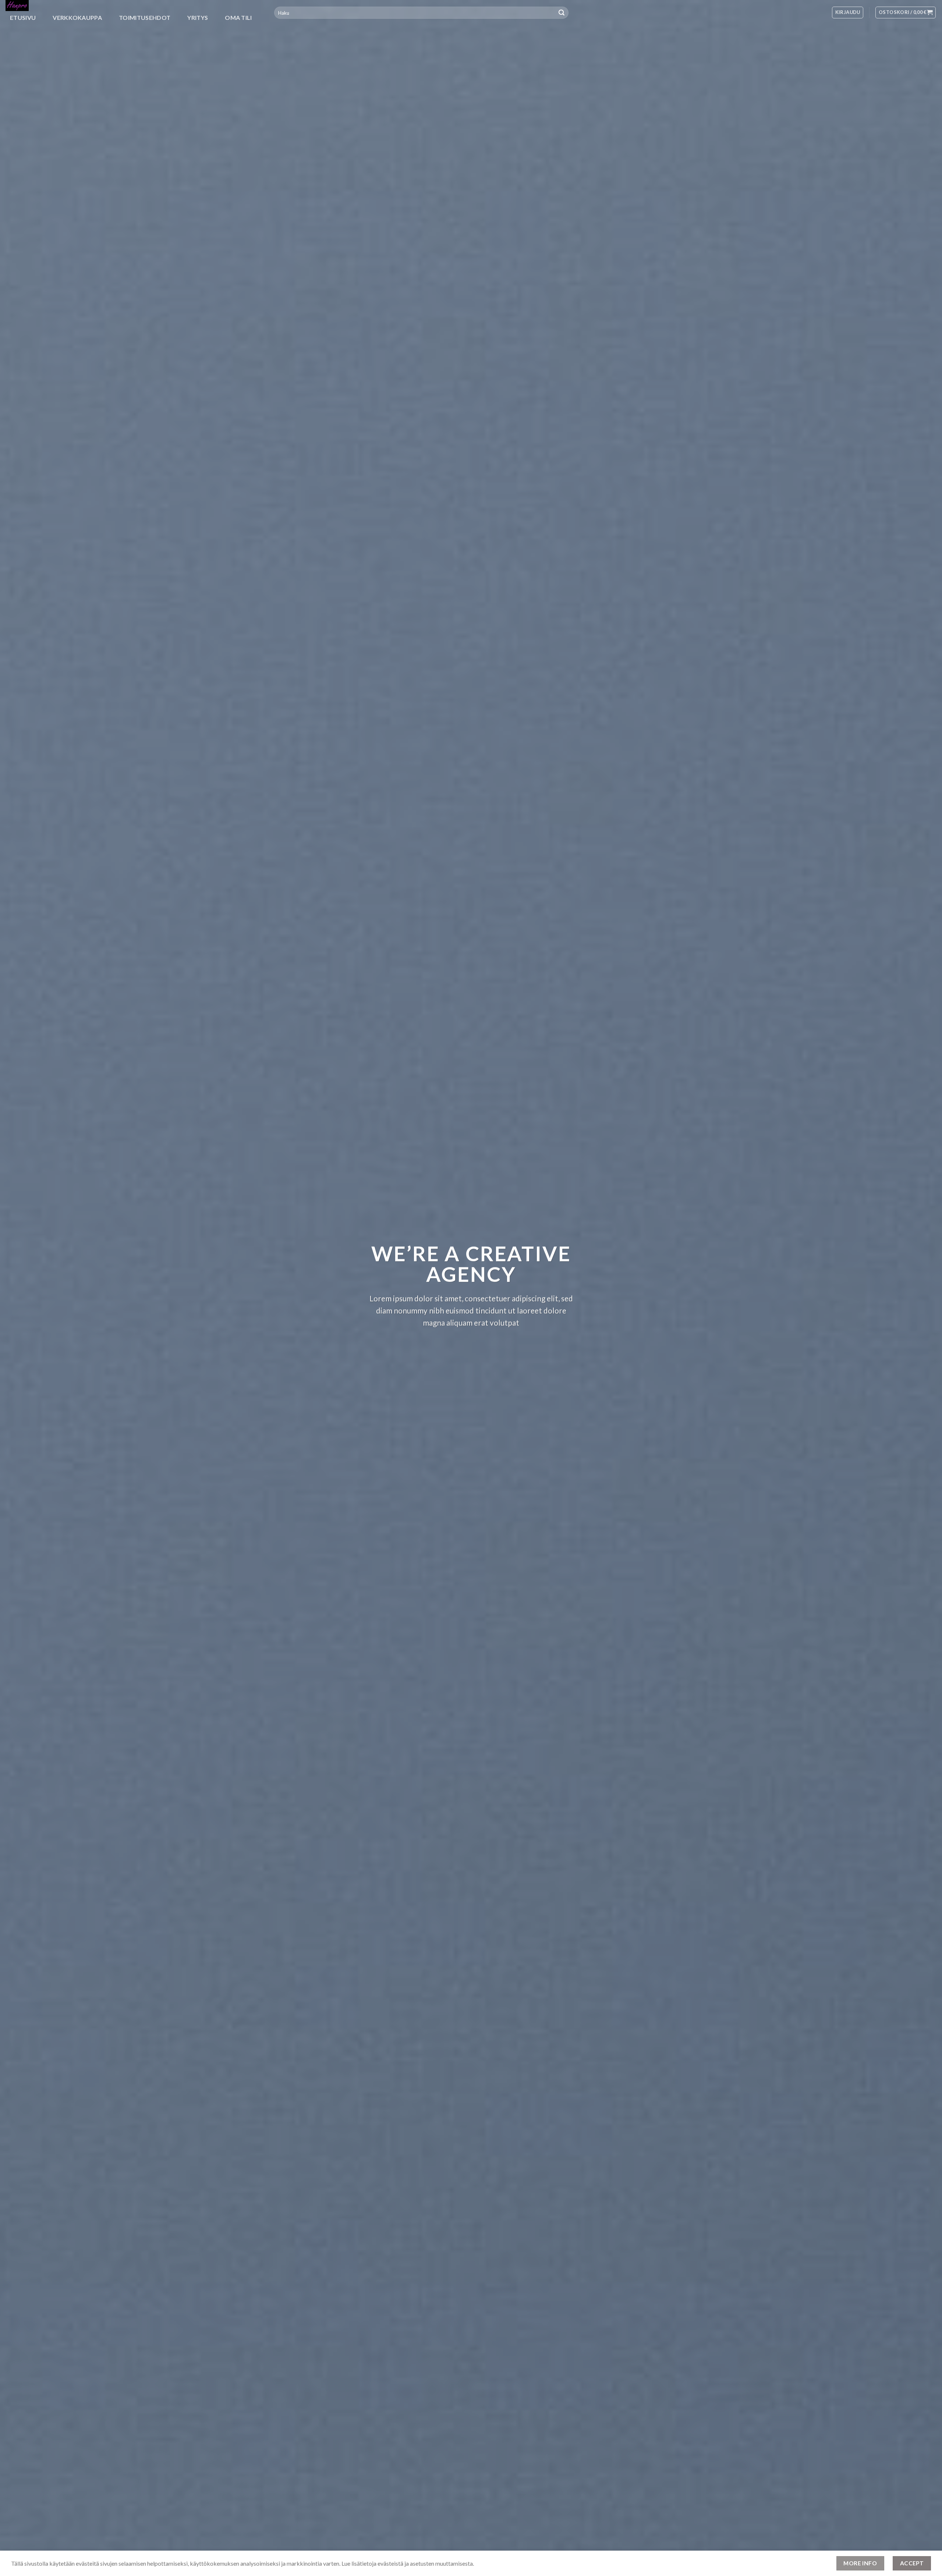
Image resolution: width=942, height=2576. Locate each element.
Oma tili (238, 17)
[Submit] (562, 13)
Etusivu (23, 17)
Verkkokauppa (77, 17)
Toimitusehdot (145, 17)
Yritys (198, 17)
